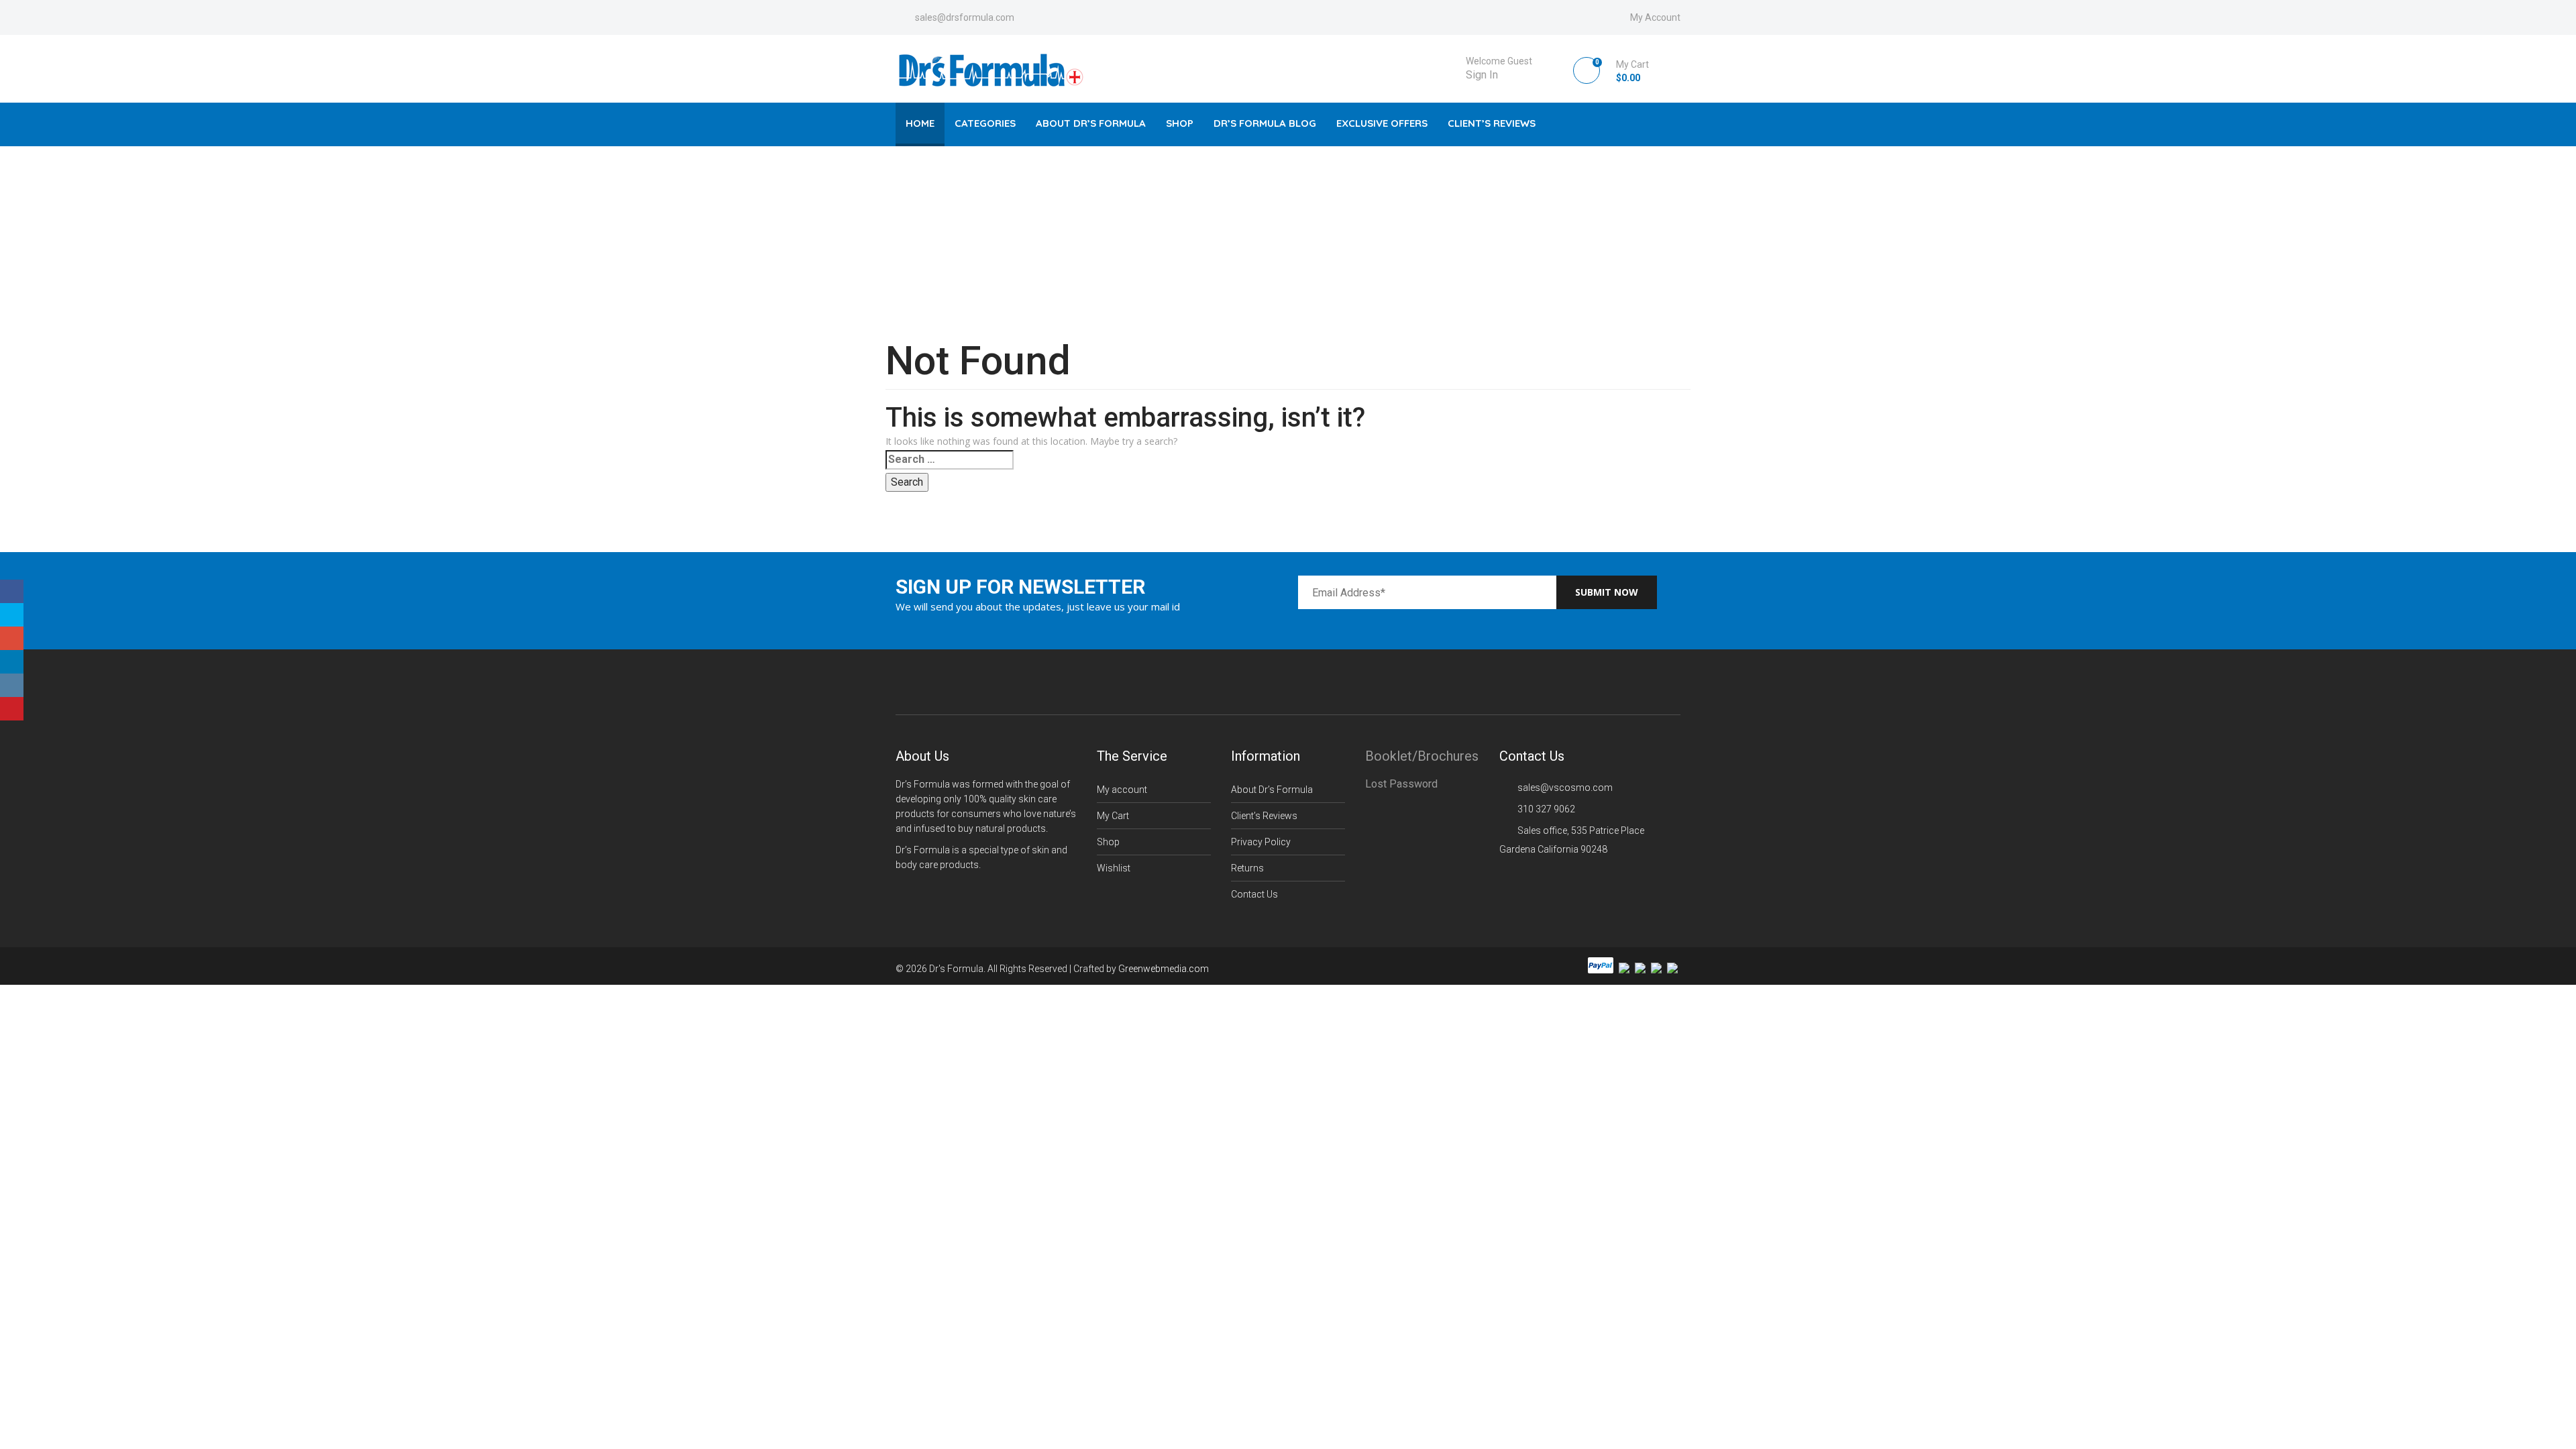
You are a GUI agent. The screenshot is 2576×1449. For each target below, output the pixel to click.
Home (920, 123)
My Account (1655, 17)
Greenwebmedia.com (1164, 969)
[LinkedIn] (12, 662)
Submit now (1607, 592)
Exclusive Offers (1382, 123)
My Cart (1113, 816)
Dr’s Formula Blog (1265, 123)
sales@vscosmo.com (1565, 788)
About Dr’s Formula (1091, 123)
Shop (1180, 123)
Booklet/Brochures (1422, 756)
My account (1122, 790)
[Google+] (12, 638)
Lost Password (1401, 784)
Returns (1247, 868)
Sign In (1482, 75)
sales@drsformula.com (965, 17)
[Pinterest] (12, 709)
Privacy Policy (1261, 842)
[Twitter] (12, 615)
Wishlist (1114, 868)
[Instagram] (12, 685)
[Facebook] (12, 591)
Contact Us (1254, 894)
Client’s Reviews (1492, 123)
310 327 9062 (1546, 809)
